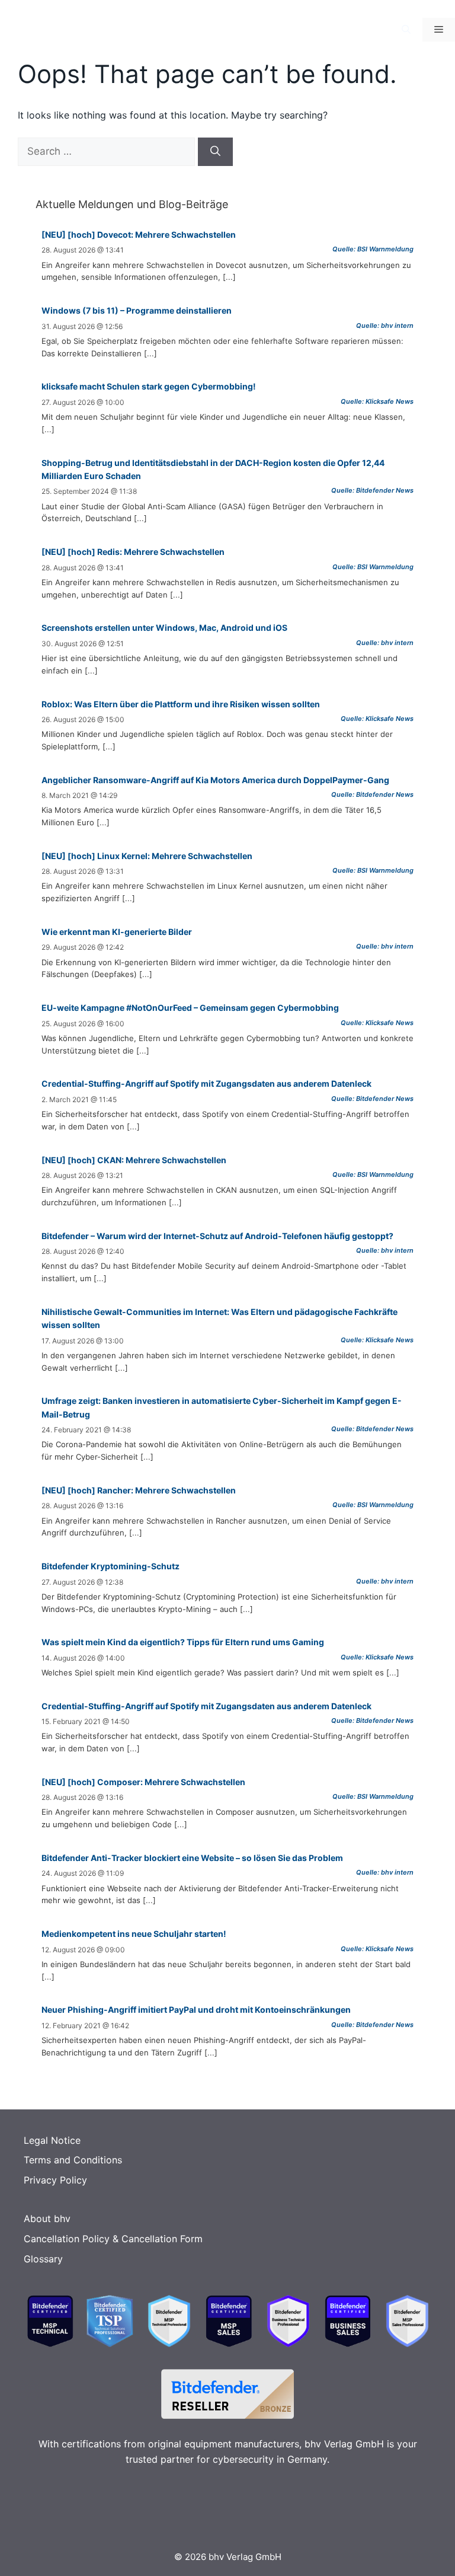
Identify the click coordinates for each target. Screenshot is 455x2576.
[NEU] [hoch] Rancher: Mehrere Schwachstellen (139, 1490)
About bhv (47, 2219)
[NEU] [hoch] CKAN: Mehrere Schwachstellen (134, 1160)
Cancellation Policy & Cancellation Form (113, 2239)
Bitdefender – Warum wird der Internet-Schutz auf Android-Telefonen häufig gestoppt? (217, 1236)
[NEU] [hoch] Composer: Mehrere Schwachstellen (143, 1782)
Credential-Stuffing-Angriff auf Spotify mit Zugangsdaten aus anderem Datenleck (206, 1083)
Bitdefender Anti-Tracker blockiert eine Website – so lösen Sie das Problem (192, 1858)
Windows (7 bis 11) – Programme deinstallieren (137, 310)
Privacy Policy (55, 2180)
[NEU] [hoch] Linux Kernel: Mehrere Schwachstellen (147, 856)
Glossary (43, 2259)
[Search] (215, 152)
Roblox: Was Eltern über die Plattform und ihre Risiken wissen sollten (181, 704)
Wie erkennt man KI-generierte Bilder (117, 932)
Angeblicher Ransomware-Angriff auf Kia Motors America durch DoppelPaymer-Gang (215, 780)
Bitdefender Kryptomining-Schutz (110, 1566)
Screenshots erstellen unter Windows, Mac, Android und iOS (164, 628)
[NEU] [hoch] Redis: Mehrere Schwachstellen (133, 552)
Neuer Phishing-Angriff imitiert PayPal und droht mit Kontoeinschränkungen (196, 2010)
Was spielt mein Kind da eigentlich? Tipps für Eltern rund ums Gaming (183, 1642)
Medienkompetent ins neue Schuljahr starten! (134, 1934)
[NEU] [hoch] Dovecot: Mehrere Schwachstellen (139, 234)
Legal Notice (52, 2140)
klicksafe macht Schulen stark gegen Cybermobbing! (149, 386)
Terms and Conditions (73, 2160)
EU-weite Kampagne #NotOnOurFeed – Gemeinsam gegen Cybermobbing (190, 1008)
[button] (406, 30)
